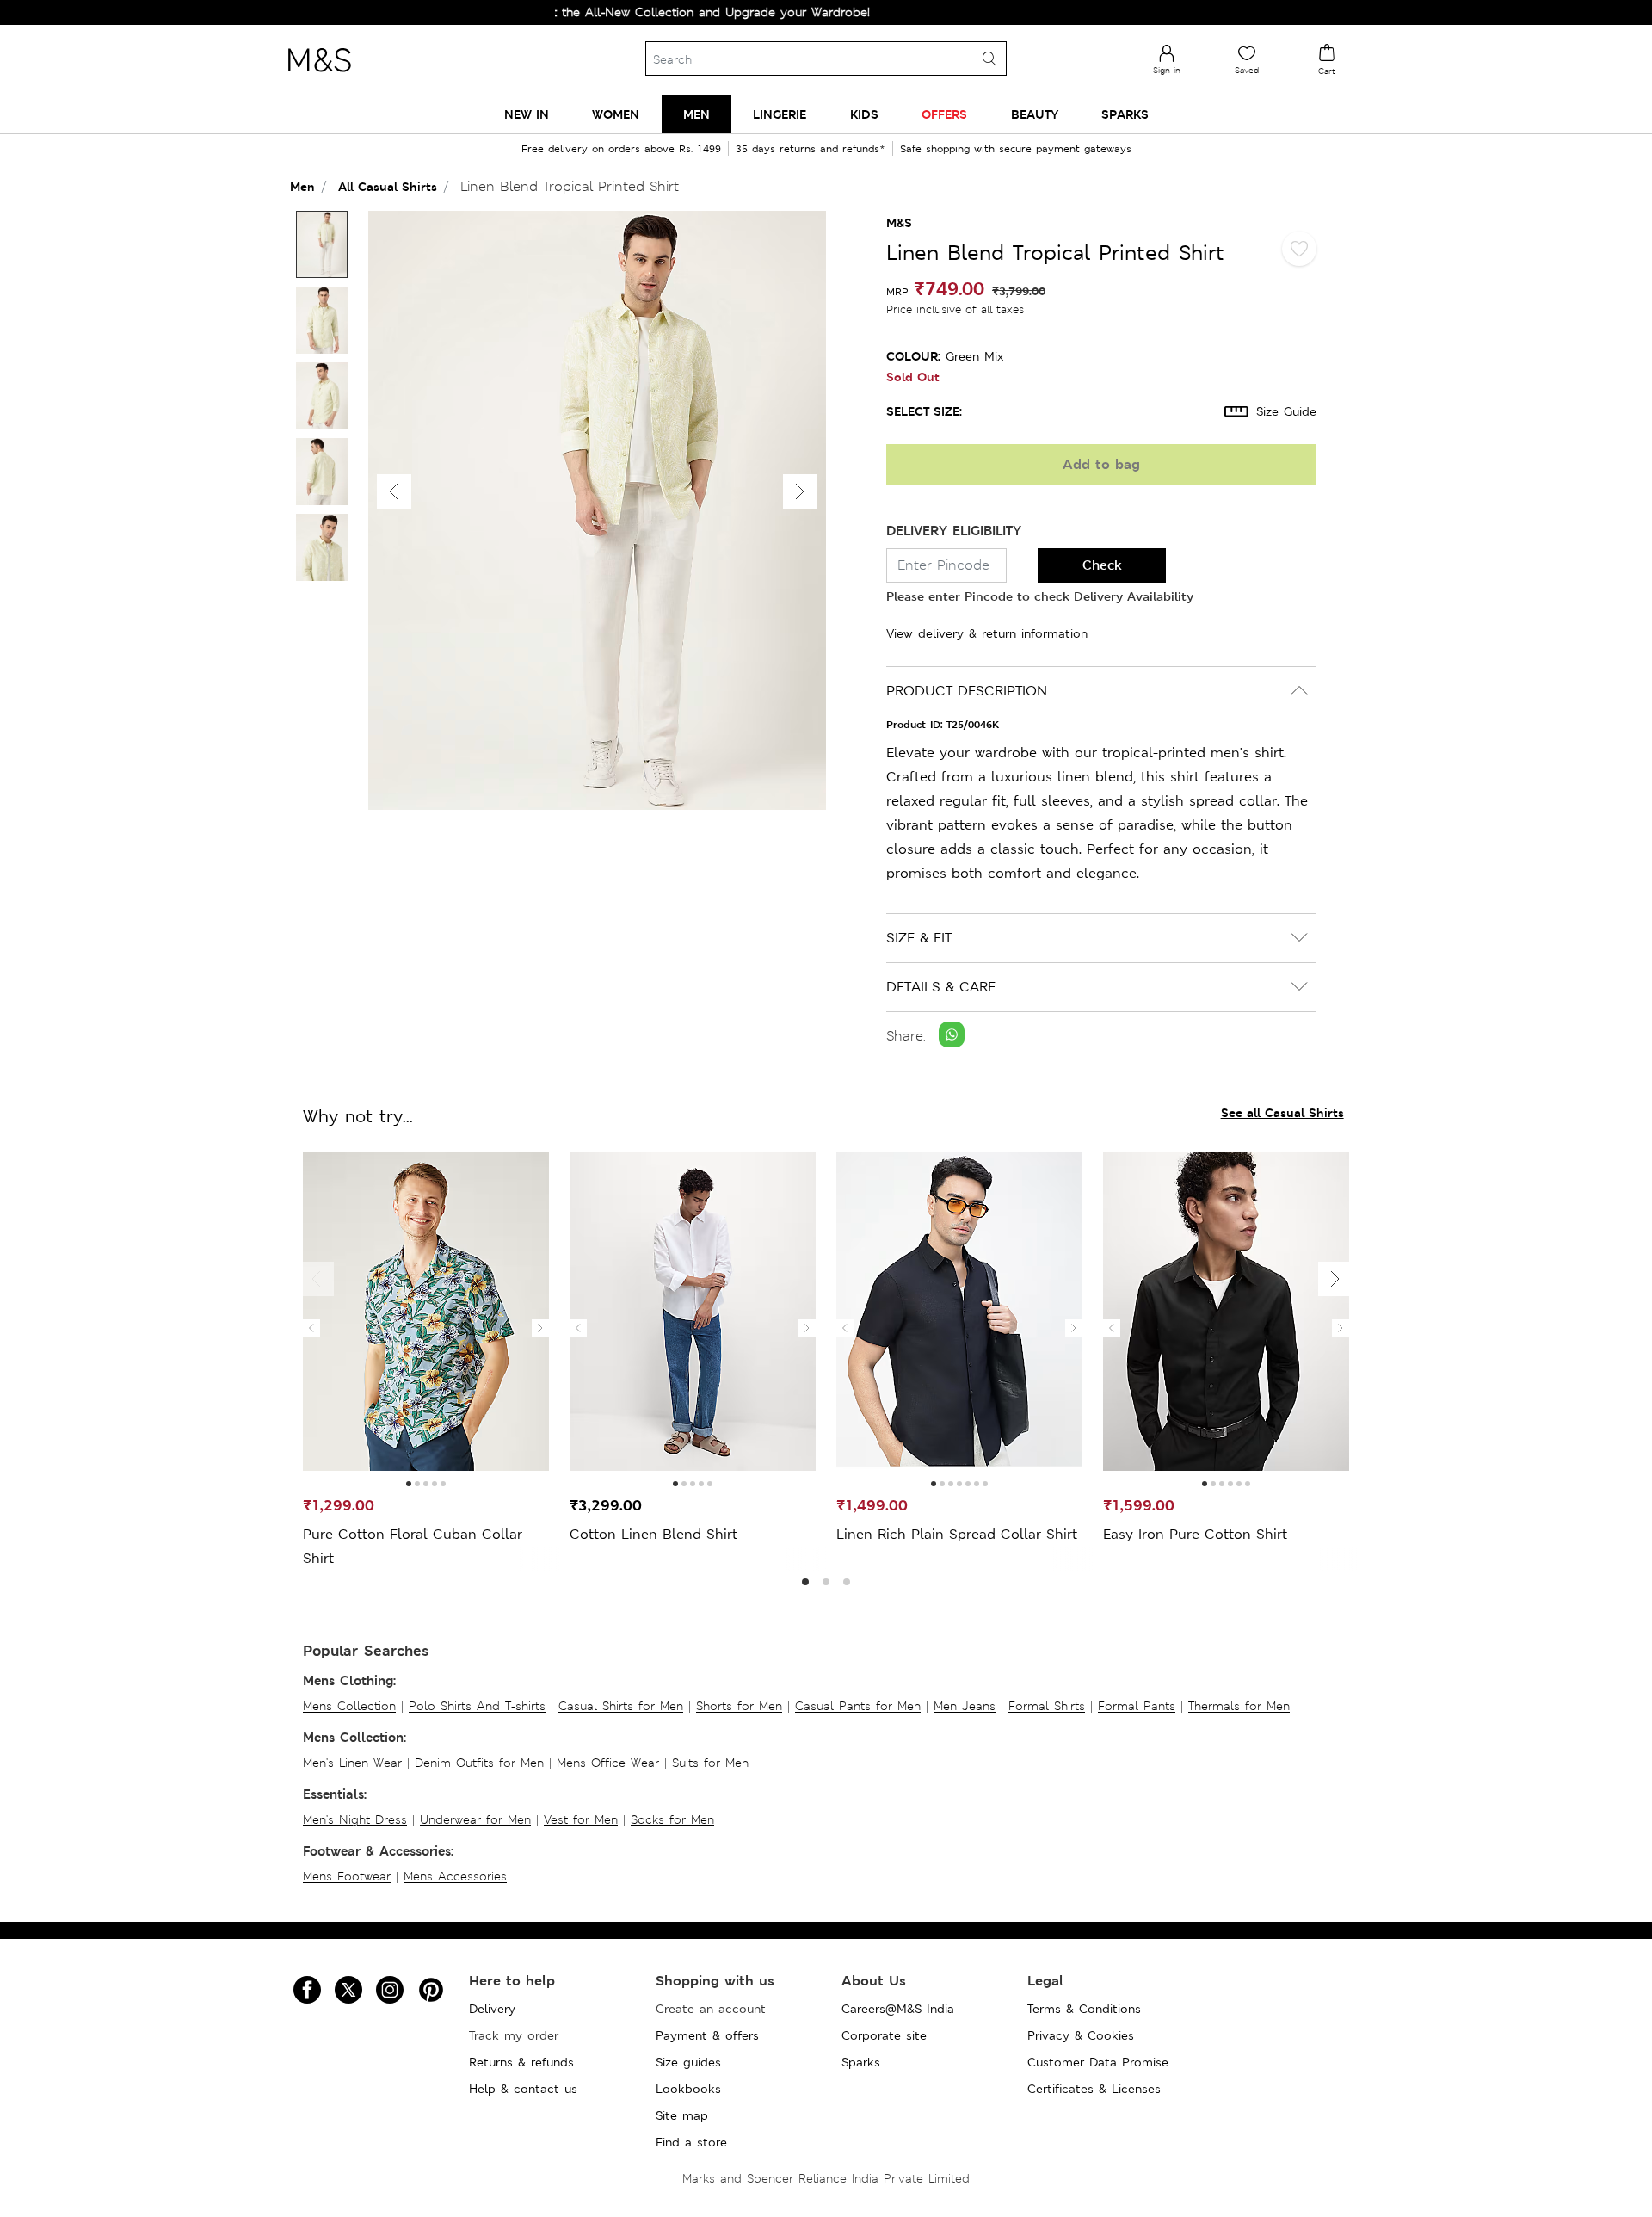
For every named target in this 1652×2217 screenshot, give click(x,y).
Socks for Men (672, 1819)
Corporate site (884, 2035)
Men (302, 186)
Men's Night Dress (355, 1819)
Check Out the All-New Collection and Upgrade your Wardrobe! (629, 12)
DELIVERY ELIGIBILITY (954, 531)
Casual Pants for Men (858, 1706)
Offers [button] (944, 114)
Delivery (492, 2009)
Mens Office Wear (608, 1763)
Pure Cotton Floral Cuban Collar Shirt (413, 1546)
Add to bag (1101, 464)
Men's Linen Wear (352, 1763)
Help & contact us (523, 2089)
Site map (682, 2115)
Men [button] (697, 114)
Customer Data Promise (1098, 2062)
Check (1102, 565)
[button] (800, 491)
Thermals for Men (1239, 1706)
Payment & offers (707, 2035)
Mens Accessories (455, 1876)
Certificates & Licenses (1094, 2089)
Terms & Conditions (1084, 2009)
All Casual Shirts (388, 186)
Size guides (688, 2062)
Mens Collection (349, 1706)
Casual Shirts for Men (621, 1706)
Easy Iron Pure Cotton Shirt (1195, 1534)
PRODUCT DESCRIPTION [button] (967, 691)
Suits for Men (710, 1763)
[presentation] (311, 1328)
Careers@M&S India (898, 2009)
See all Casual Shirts (1282, 1112)
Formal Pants (1137, 1706)
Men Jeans (965, 1706)
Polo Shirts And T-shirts (477, 1706)
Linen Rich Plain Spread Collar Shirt (957, 1534)
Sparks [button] (1125, 114)
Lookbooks (688, 2089)
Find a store (691, 2142)
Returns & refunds (521, 2062)
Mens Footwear (347, 1876)
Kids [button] (864, 114)
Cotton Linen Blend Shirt (653, 1534)
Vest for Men (581, 1819)
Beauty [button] (1035, 114)
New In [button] (527, 114)
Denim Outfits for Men (479, 1763)
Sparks (861, 2062)
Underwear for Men (475, 1819)
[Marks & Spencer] (319, 77)
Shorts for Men (739, 1706)
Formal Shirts (1047, 1706)
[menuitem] (527, 114)
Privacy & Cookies (1081, 2035)
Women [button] (616, 114)
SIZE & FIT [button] (919, 938)
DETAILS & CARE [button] (941, 987)
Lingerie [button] (780, 114)
